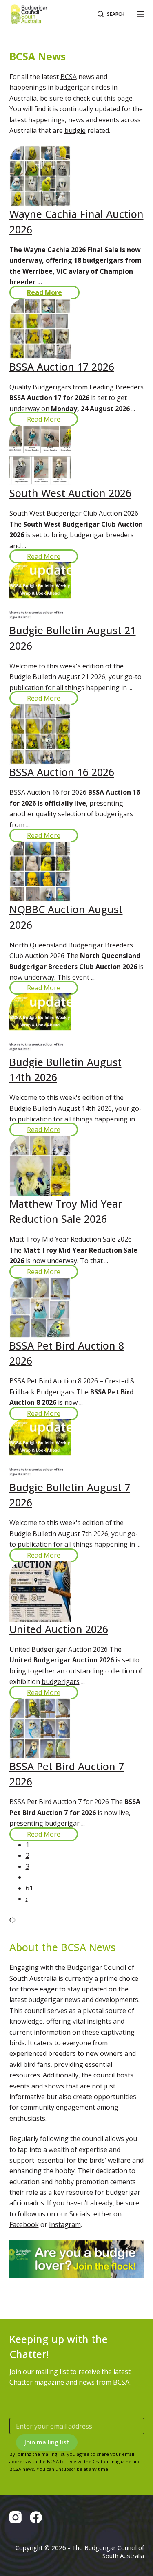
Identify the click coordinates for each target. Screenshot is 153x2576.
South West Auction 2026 (70, 493)
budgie (75, 130)
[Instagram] (16, 2517)
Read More (44, 292)
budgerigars (61, 1681)
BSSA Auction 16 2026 (62, 772)
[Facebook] (36, 2517)
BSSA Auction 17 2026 (62, 367)
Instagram (65, 2224)
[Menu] (140, 14)
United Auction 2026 (59, 1629)
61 (29, 1888)
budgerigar (72, 87)
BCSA (69, 77)
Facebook (24, 2224)
